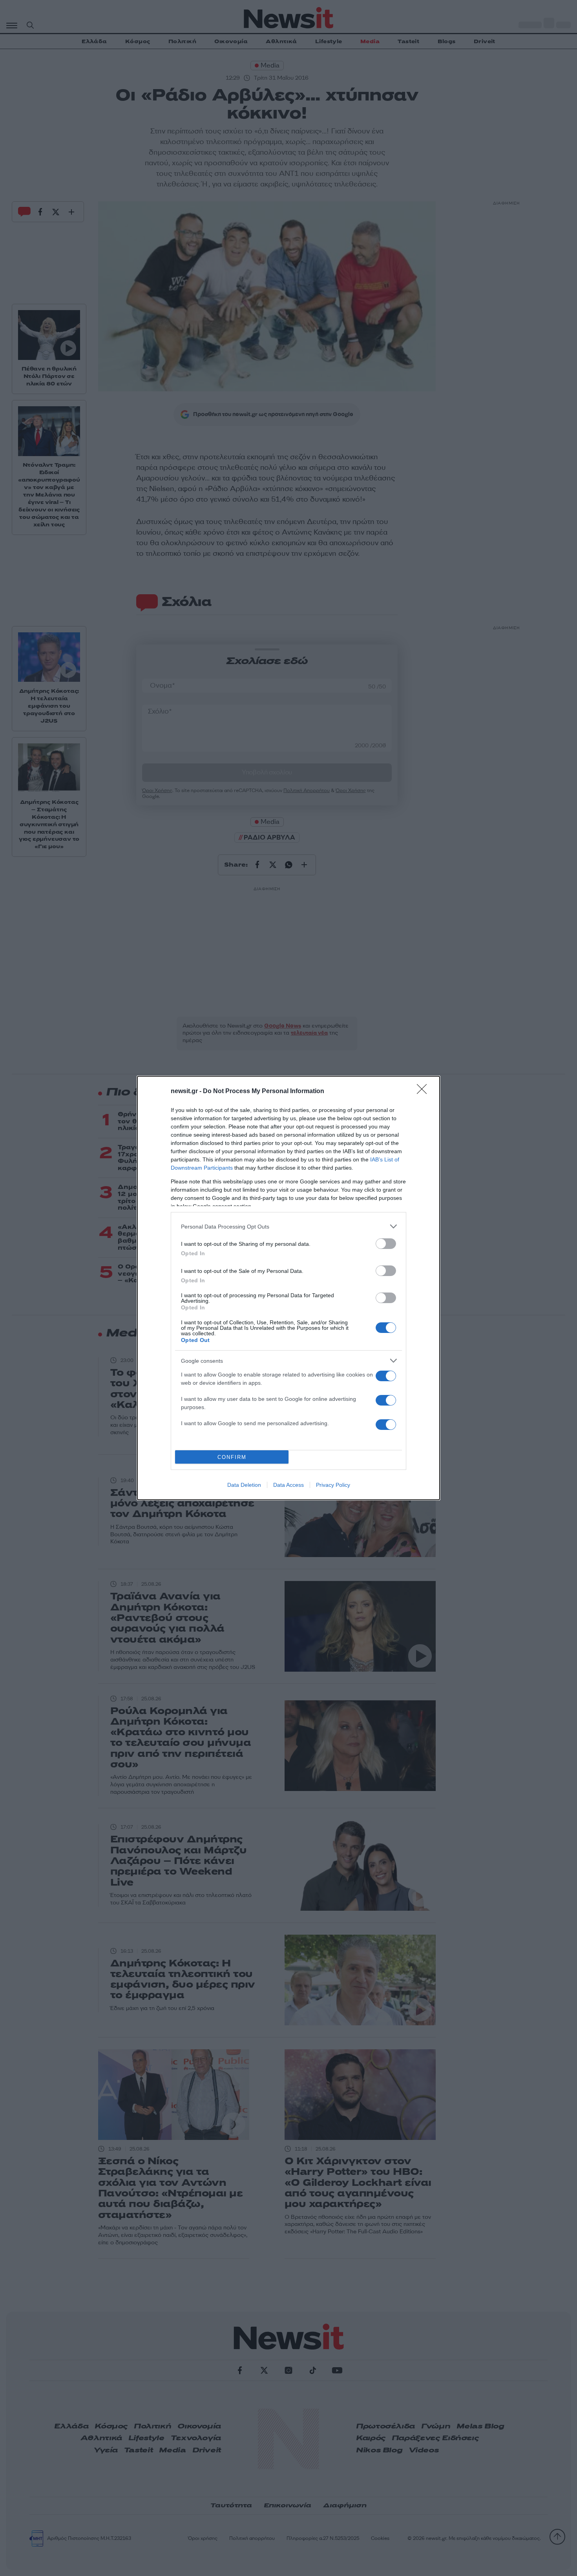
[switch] (386, 1244)
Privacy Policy (333, 1485)
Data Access (288, 1485)
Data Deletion (244, 1485)
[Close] (424, 1092)
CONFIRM (232, 1457)
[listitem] (288, 1226)
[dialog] (288, 1288)
